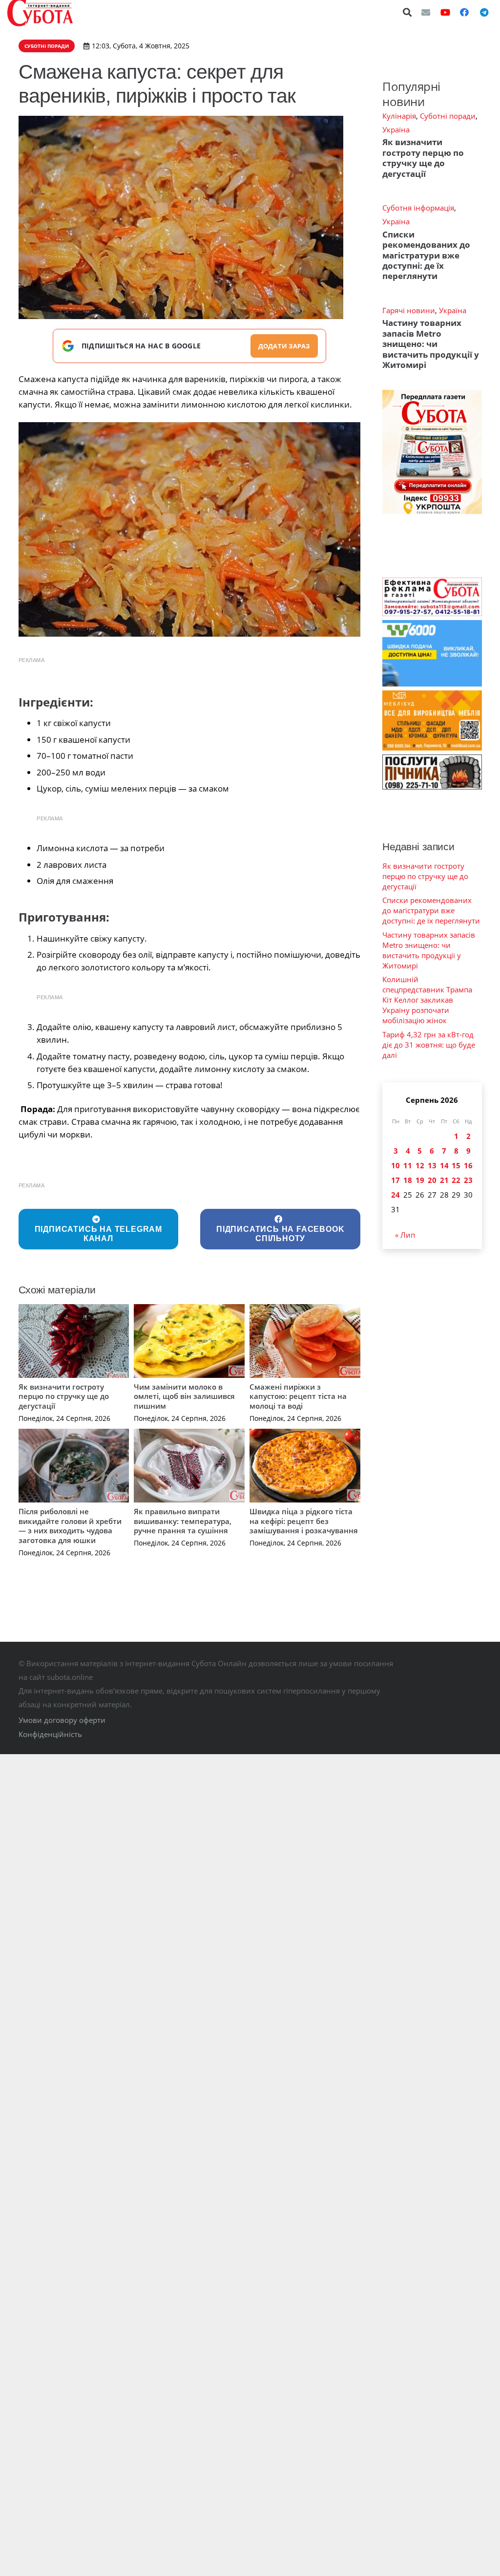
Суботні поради (448, 116)
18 (408, 1180)
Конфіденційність (50, 1734)
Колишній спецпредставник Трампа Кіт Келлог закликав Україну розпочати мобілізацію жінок (427, 1000)
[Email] (426, 12)
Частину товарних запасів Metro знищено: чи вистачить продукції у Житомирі (431, 344)
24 (396, 1195)
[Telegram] (484, 12)
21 (444, 1180)
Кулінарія (399, 116)
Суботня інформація (418, 208)
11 (408, 1165)
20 (432, 1180)
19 (420, 1180)
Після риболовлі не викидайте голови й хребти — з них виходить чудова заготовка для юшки (70, 1526)
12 (420, 1165)
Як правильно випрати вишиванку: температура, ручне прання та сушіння (183, 1521)
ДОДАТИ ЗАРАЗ (284, 346)
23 (468, 1180)
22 (456, 1180)
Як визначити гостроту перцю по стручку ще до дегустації (64, 1396)
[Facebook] (464, 12)
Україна (396, 129)
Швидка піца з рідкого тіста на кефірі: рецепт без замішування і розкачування (304, 1521)
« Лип (405, 1235)
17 (396, 1180)
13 (432, 1165)
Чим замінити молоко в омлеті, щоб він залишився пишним (184, 1396)
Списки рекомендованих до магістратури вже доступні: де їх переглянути (426, 255)
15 (456, 1165)
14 (444, 1165)
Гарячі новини (409, 310)
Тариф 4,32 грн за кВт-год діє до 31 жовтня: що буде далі (429, 1045)
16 (468, 1165)
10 (396, 1165)
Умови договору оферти (62, 1720)
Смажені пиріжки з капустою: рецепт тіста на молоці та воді (298, 1396)
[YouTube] (445, 12)
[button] (408, 12)
